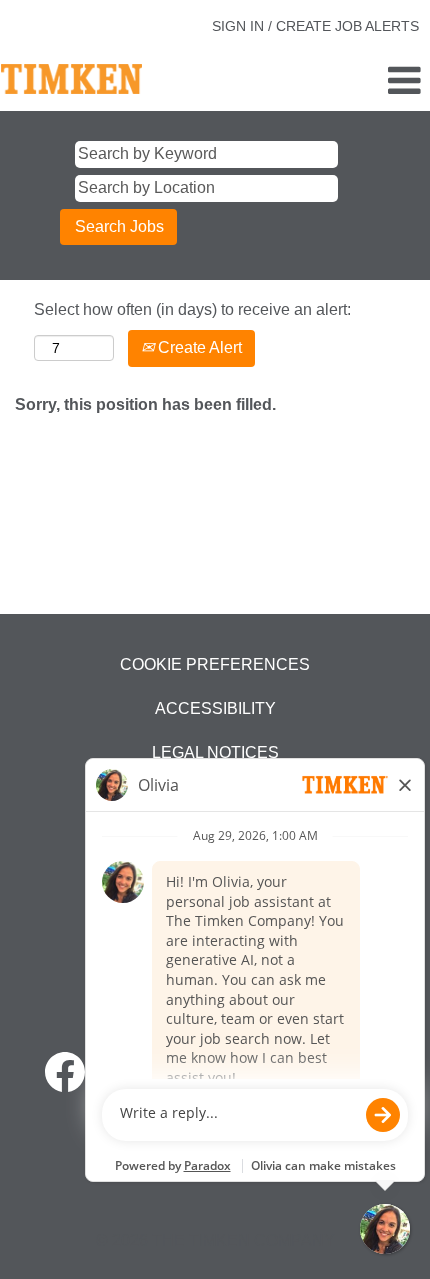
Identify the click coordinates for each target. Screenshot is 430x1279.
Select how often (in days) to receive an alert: (192, 309)
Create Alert (198, 347)
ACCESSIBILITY (215, 708)
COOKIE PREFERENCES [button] (215, 664)
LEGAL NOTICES (215, 752)
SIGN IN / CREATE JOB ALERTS (315, 26)
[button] (358, 82)
